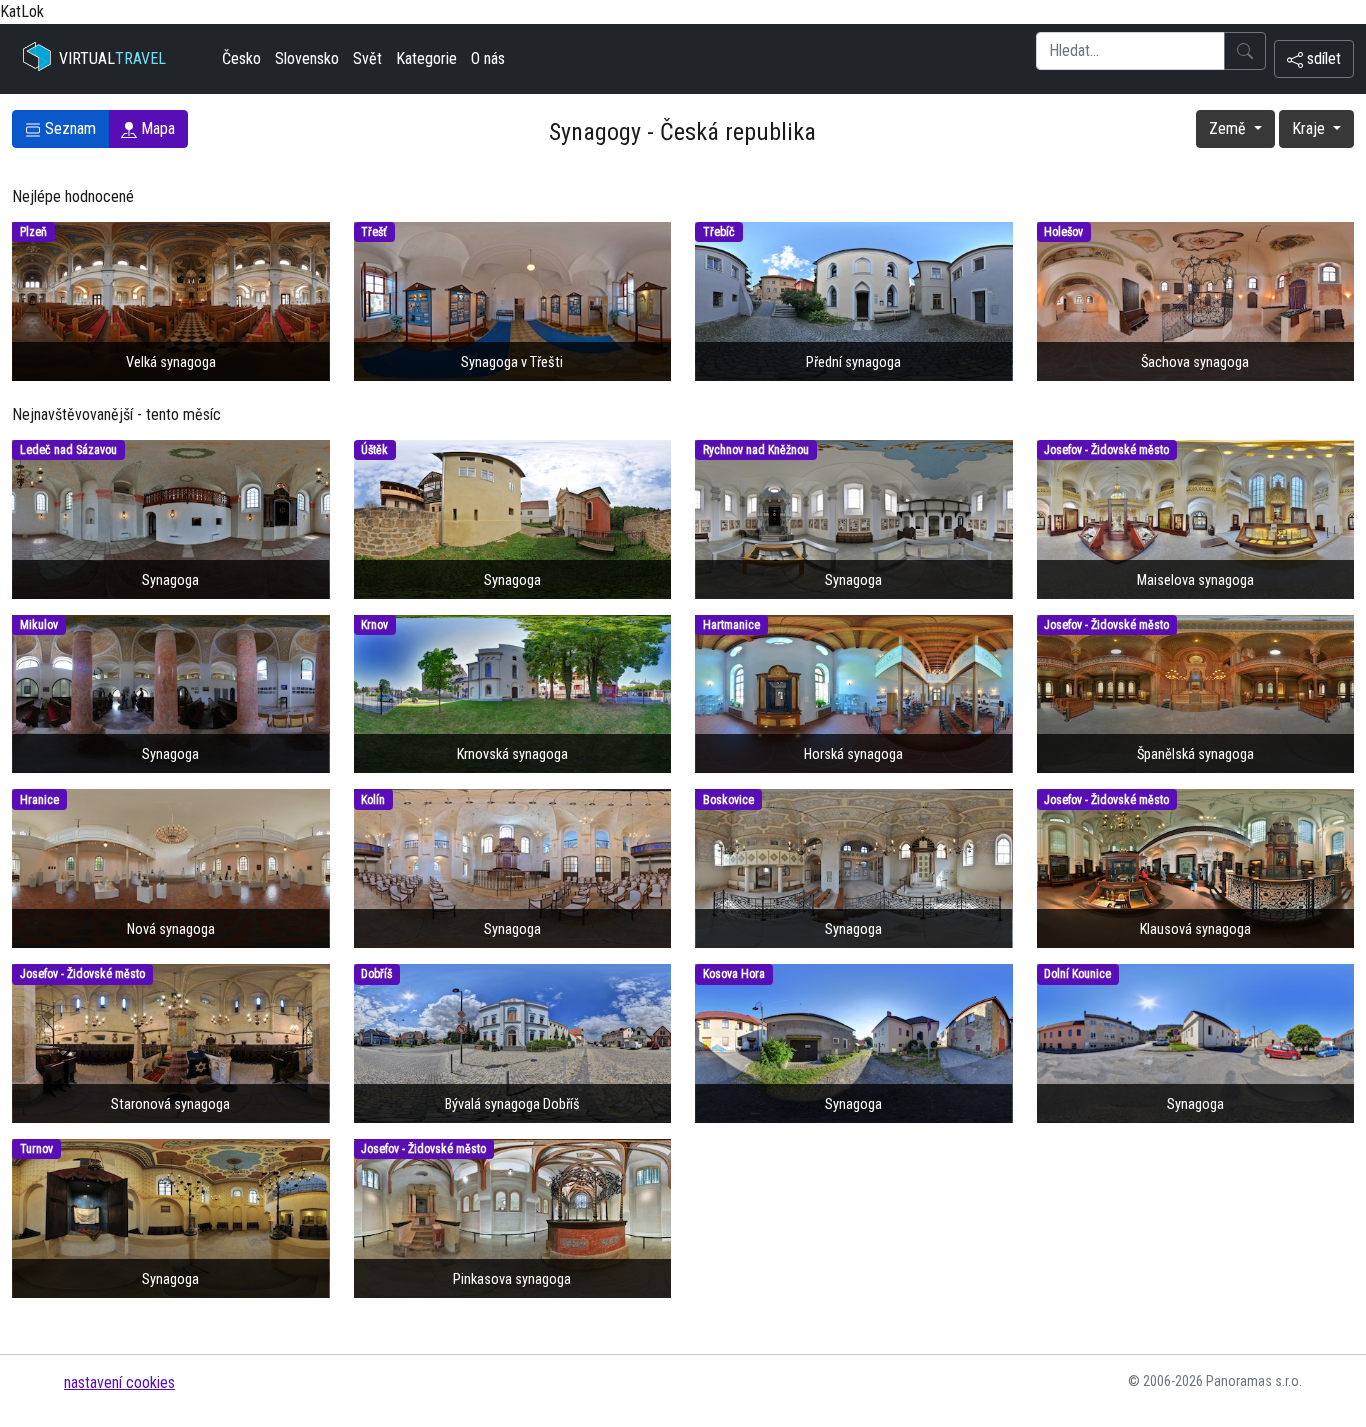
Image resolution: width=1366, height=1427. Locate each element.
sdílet (1322, 58)
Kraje (1310, 128)
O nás (488, 58)
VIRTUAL (112, 58)
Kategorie (426, 58)
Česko (241, 58)
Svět (367, 58)
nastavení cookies (119, 1382)
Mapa (156, 128)
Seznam (68, 128)
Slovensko (307, 58)
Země (1229, 128)
